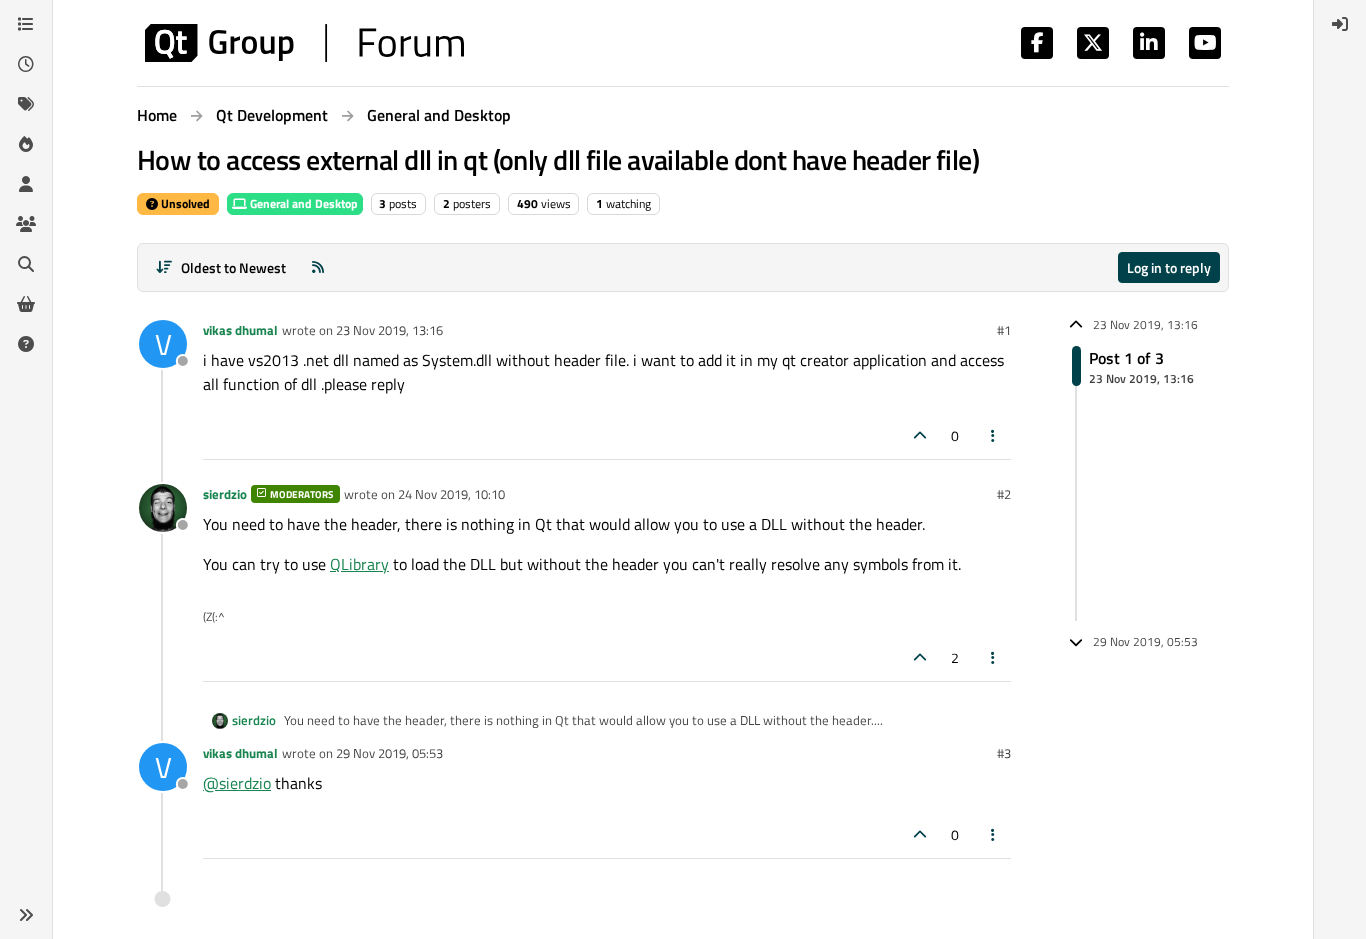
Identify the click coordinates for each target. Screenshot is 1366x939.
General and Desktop (302, 203)
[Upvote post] (920, 435)
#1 (1004, 330)
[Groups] (26, 224)
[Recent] (26, 64)
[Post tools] (994, 435)
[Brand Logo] (304, 43)
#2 (1004, 494)
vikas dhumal (240, 330)
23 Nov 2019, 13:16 (389, 330)
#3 (1004, 753)
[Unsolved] (26, 344)
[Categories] (26, 24)
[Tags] (26, 104)
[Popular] (26, 144)
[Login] (1340, 24)
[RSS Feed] (318, 267)
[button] (26, 915)
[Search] (26, 264)
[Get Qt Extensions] (26, 304)
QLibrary (359, 564)
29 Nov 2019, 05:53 (389, 753)
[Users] (26, 184)
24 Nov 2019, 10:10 (451, 494)
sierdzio (225, 494)
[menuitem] (1340, 24)
